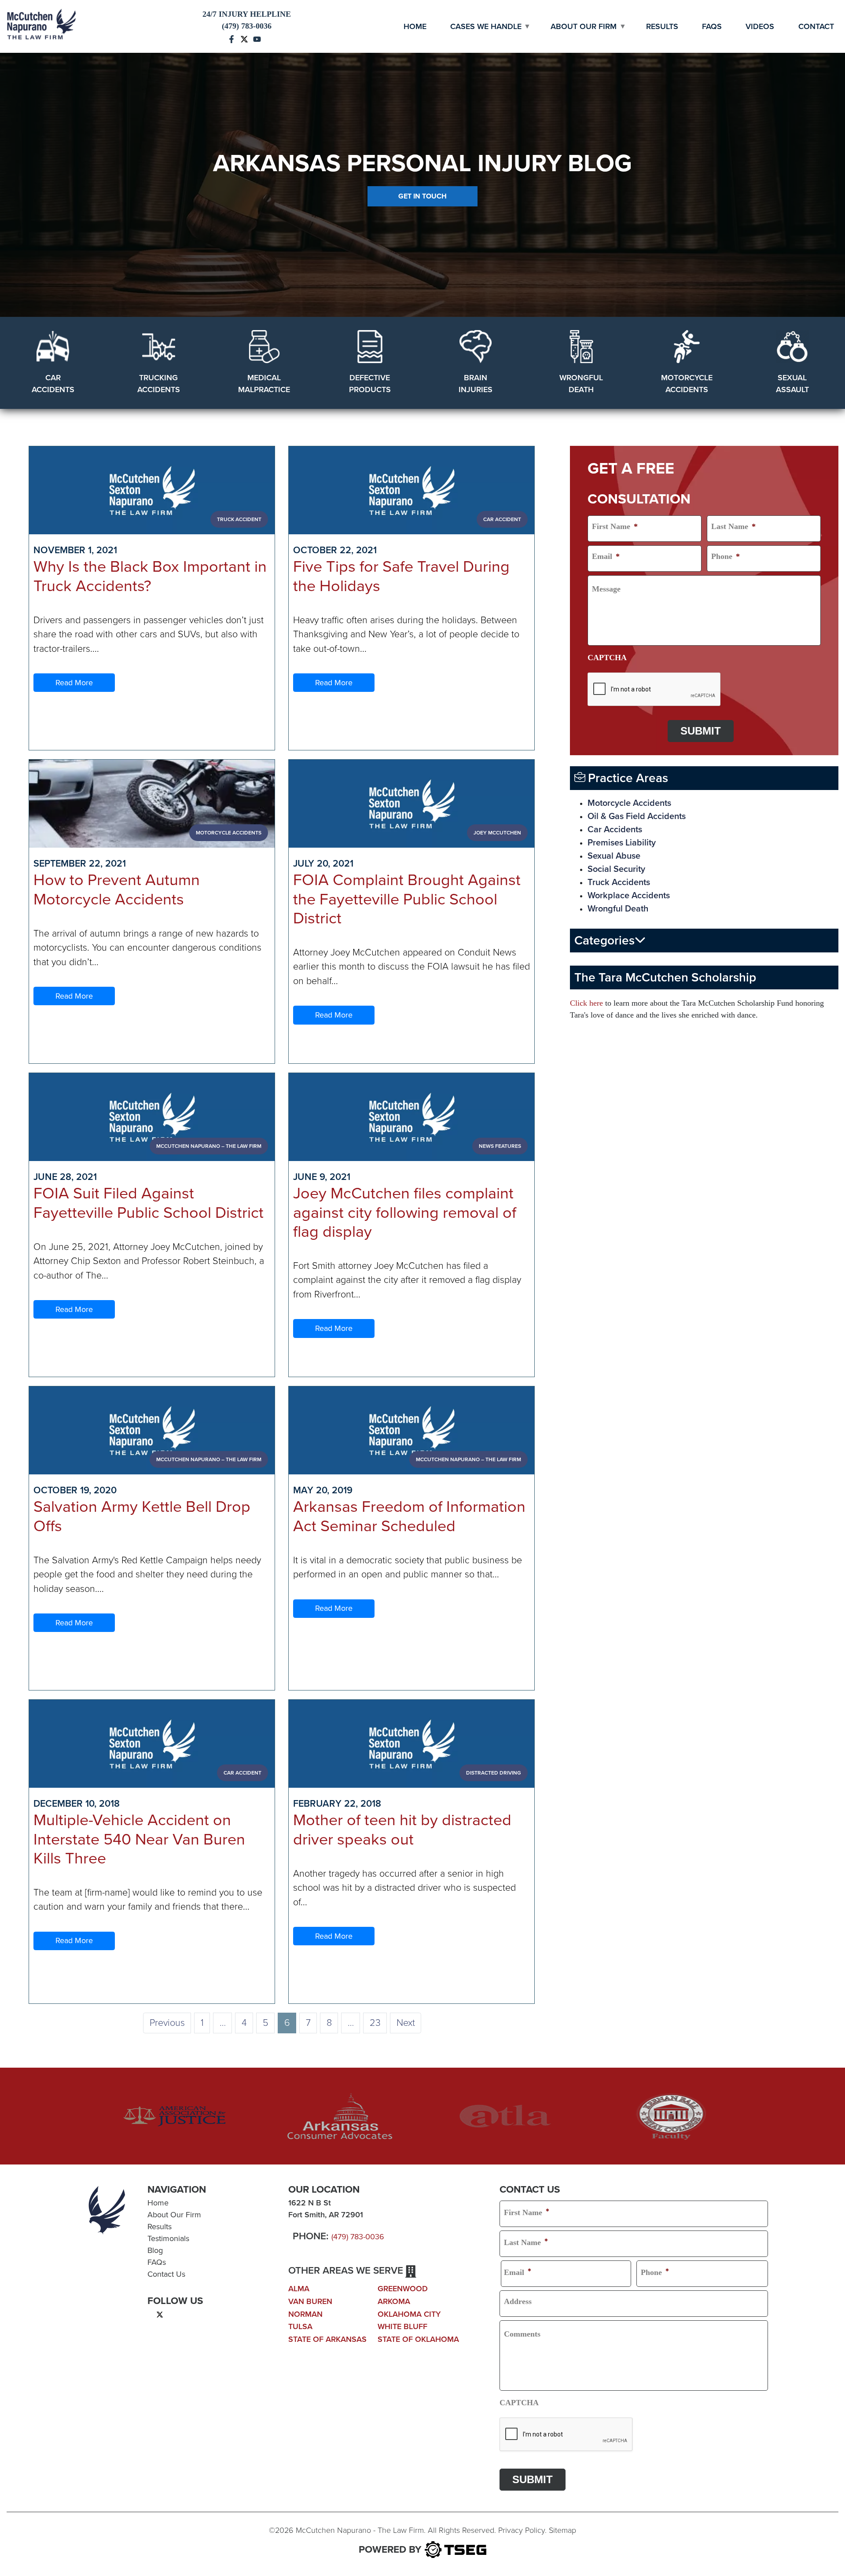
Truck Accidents (619, 882)
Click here (586, 1003)
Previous (167, 2023)
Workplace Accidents (629, 896)
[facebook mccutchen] (231, 38)
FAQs (712, 26)
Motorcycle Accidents (629, 803)
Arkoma (394, 2301)
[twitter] (160, 2314)
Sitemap (562, 2530)
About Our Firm (584, 26)
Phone (726, 556)
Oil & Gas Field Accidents (637, 816)
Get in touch (422, 196)
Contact (816, 26)
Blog (155, 2250)
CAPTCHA (607, 658)
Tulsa (300, 2326)
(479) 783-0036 (358, 2237)
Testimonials (168, 2238)
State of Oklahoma (418, 2339)
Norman (305, 2314)
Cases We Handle (486, 26)
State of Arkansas (327, 2339)
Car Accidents (615, 830)
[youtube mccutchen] (257, 38)
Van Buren (310, 2301)
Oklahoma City (409, 2314)
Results (662, 26)
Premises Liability (622, 843)
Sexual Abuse (614, 856)
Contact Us (166, 2274)
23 (375, 2023)
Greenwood (403, 2289)
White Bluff (402, 2326)
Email (606, 556)
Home (415, 26)
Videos (760, 26)
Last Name (733, 526)
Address (518, 2301)
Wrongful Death (618, 909)
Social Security (616, 869)
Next (406, 2023)
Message (606, 589)
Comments (522, 2334)
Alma (299, 2289)
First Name (615, 526)
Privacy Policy (522, 2530)
